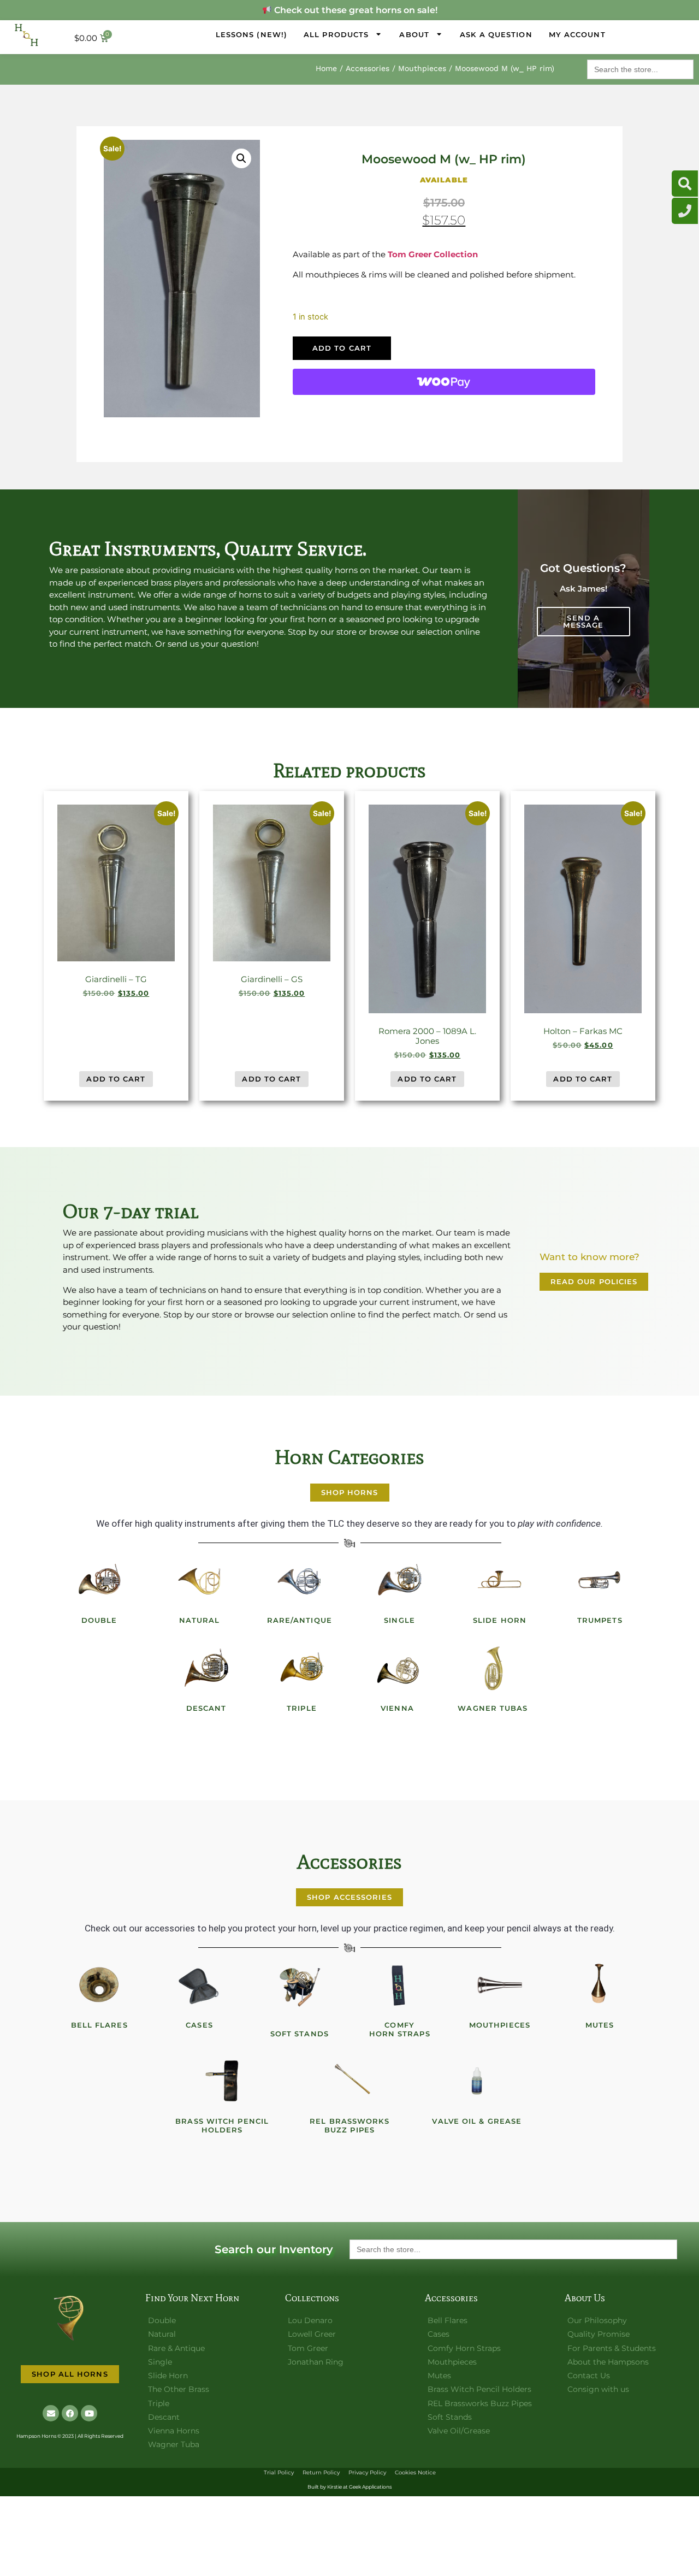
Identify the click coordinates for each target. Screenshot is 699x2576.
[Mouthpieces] (500, 1985)
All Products (336, 34)
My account (577, 34)
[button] (241, 158)
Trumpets (600, 1620)
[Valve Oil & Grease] (477, 2081)
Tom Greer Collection (433, 254)
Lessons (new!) (251, 34)
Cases (199, 2025)
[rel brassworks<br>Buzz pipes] (349, 2081)
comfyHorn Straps (400, 2029)
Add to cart (342, 348)
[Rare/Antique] (299, 1580)
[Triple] (302, 1668)
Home (326, 68)
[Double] (99, 1580)
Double (99, 1620)
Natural (200, 1620)
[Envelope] (51, 2413)
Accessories (368, 68)
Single (399, 1620)
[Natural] (199, 1580)
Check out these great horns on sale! (354, 10)
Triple (302, 1708)
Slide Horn (500, 1620)
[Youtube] (89, 2413)
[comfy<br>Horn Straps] (400, 1985)
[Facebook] (70, 2413)
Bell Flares (99, 2025)
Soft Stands (300, 2034)
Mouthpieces (422, 68)
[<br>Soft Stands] (299, 1985)
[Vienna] (398, 1668)
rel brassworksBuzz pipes (349, 2125)
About (414, 34)
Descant (206, 1708)
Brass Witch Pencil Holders (222, 2125)
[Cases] (199, 1985)
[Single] (400, 1580)
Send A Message (583, 621)
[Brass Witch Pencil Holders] (222, 2081)
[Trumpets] (600, 1580)
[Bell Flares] (99, 1985)
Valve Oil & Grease (477, 2121)
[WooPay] (444, 382)
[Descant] (206, 1668)
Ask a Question (496, 34)
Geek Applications (370, 2487)
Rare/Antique (300, 1620)
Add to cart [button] (116, 1079)
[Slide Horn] (500, 1580)
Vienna (397, 1708)
